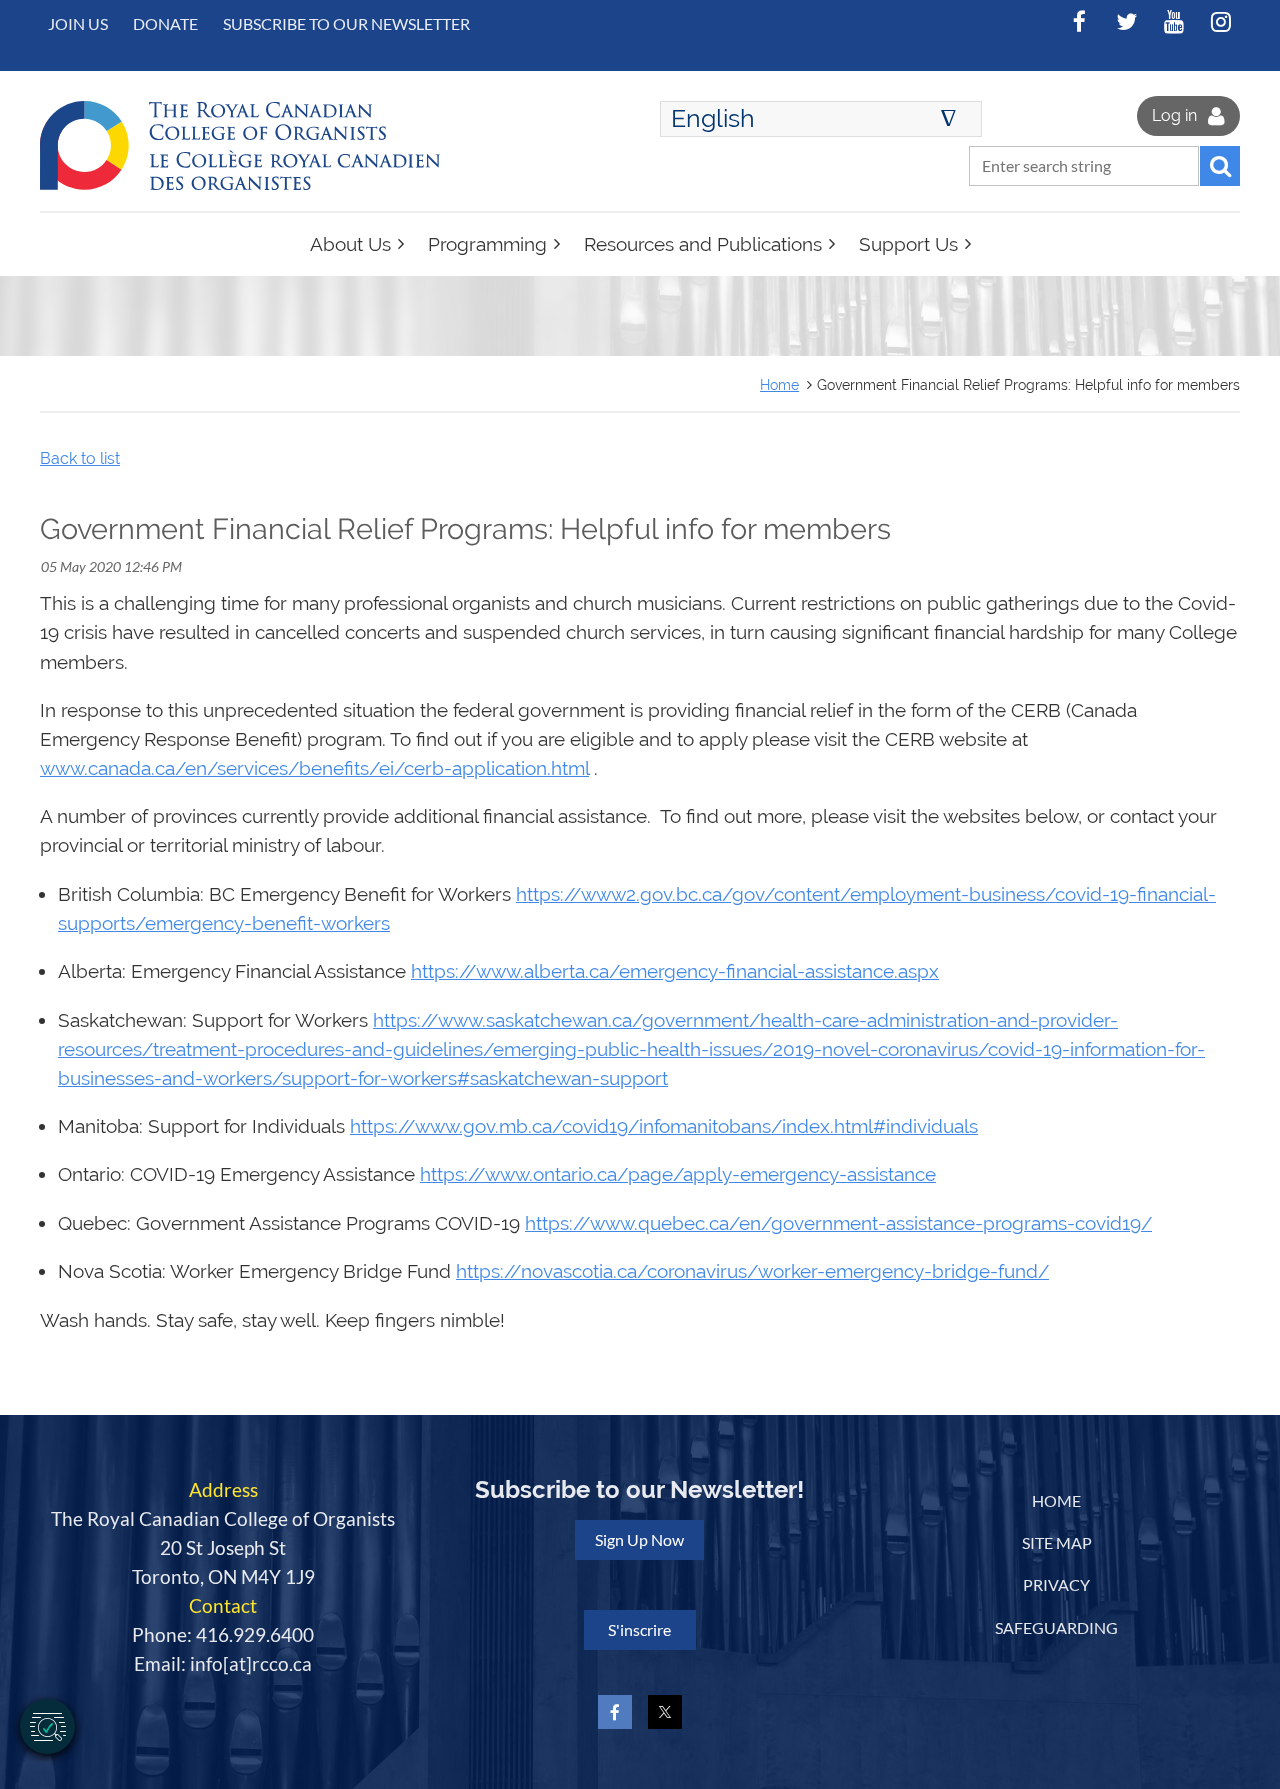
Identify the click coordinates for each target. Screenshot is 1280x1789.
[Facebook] (1079, 21)
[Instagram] (1220, 21)
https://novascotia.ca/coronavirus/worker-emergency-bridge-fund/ (752, 1271)
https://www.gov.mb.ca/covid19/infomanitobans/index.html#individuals (664, 1126)
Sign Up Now (639, 1539)
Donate (165, 23)
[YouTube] (1173, 21)
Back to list (80, 458)
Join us (78, 23)
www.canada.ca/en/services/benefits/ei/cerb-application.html (314, 768)
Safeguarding (1056, 1627)
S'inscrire (639, 1629)
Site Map (1057, 1542)
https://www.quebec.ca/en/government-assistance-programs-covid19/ (838, 1223)
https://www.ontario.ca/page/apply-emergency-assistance (678, 1174)
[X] (1126, 21)
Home (779, 384)
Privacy (1056, 1584)
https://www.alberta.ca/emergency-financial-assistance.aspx (675, 971)
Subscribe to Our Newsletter (346, 23)
